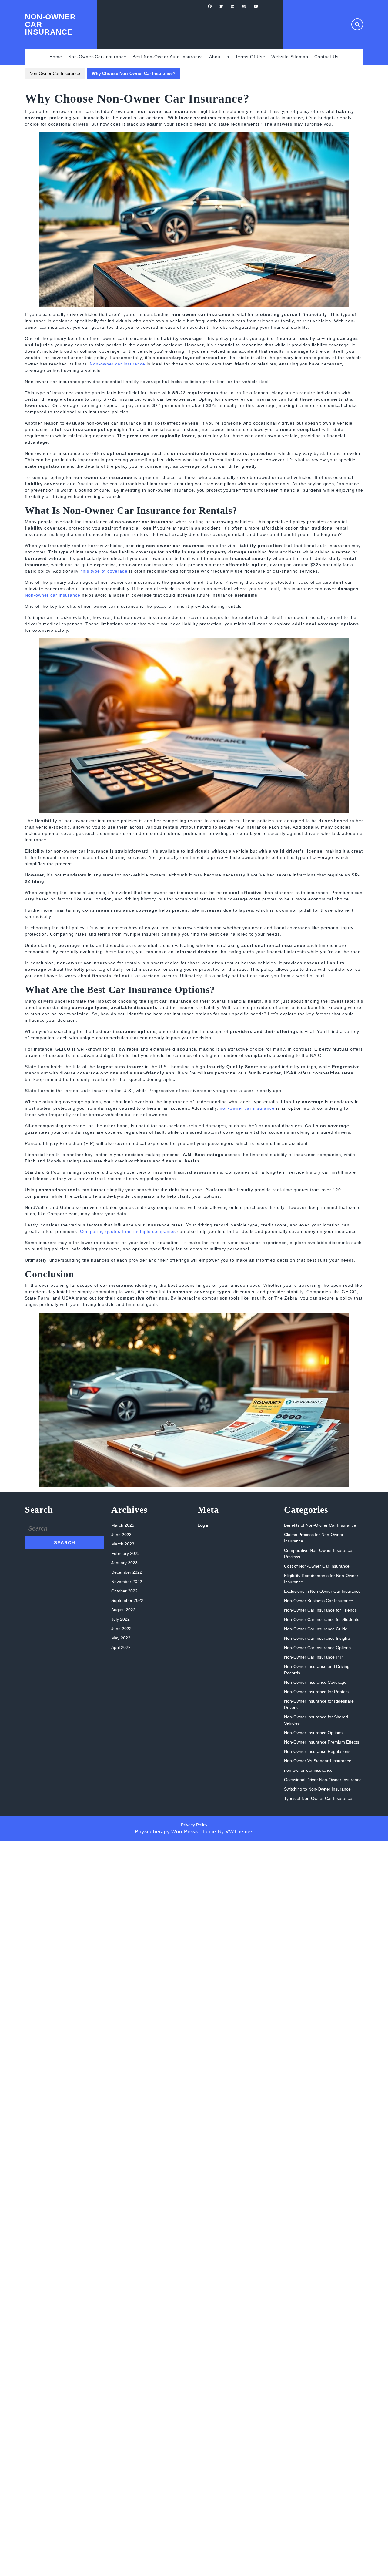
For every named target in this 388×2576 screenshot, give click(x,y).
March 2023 (123, 1544)
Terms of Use (250, 57)
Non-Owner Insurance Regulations (317, 1751)
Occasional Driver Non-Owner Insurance (323, 1780)
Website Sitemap (290, 57)
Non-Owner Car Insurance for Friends (320, 1610)
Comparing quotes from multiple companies (128, 1231)
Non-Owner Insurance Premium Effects (322, 1742)
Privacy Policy (194, 1825)
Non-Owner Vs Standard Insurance (318, 1761)
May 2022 (121, 1638)
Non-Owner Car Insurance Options (317, 1648)
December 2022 (127, 1572)
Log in (204, 1525)
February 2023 (125, 1553)
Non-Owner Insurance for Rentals (316, 1692)
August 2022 (123, 1610)
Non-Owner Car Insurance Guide (316, 1629)
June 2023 (121, 1535)
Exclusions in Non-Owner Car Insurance (322, 1591)
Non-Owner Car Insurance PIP (313, 1657)
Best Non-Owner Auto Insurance (168, 57)
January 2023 (124, 1563)
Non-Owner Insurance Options (313, 1733)
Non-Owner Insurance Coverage (315, 1682)
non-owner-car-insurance (97, 57)
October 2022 (124, 1591)
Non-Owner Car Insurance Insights (317, 1638)
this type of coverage (104, 571)
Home (56, 57)
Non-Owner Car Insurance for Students (322, 1619)
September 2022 (127, 1600)
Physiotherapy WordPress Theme (176, 1832)
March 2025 (123, 1525)
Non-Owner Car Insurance (55, 73)
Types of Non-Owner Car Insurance (318, 1798)
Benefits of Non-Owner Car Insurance (320, 1525)
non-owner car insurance (247, 1108)
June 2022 (121, 1629)
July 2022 (120, 1619)
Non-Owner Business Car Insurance (319, 1601)
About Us (219, 57)
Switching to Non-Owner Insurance (317, 1789)
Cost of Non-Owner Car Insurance (317, 1566)
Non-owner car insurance (117, 364)
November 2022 (127, 1582)
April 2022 (121, 1647)
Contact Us (326, 57)
